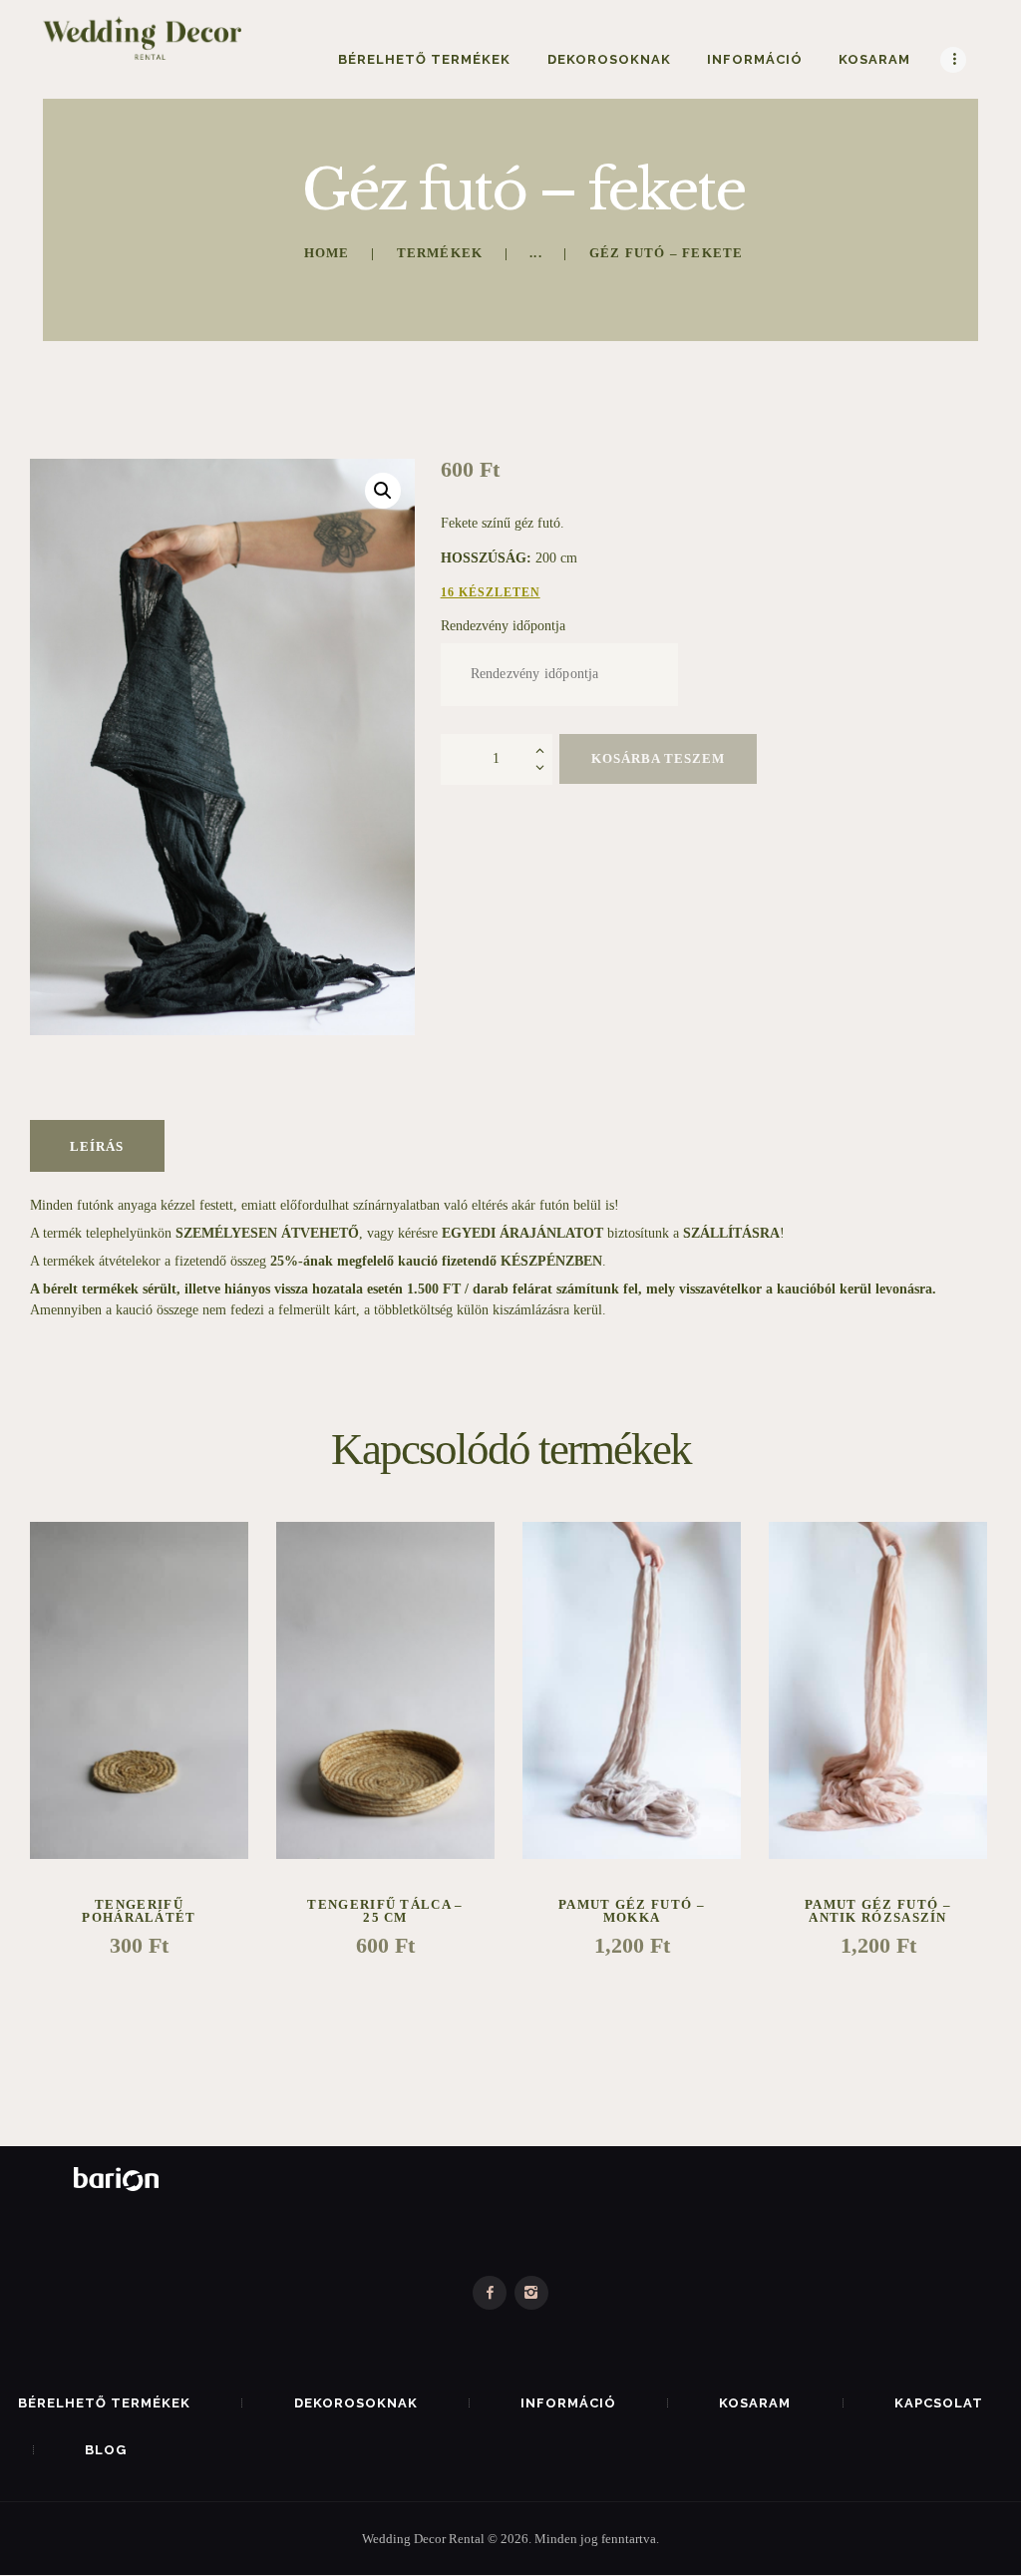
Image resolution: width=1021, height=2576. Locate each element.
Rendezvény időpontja (503, 626)
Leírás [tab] (97, 1146)
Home (327, 253)
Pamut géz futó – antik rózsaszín (878, 1911)
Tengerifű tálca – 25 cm (385, 1911)
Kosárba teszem (658, 758)
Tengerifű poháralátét (139, 1911)
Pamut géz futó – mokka (632, 1911)
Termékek (440, 253)
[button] (383, 491)
